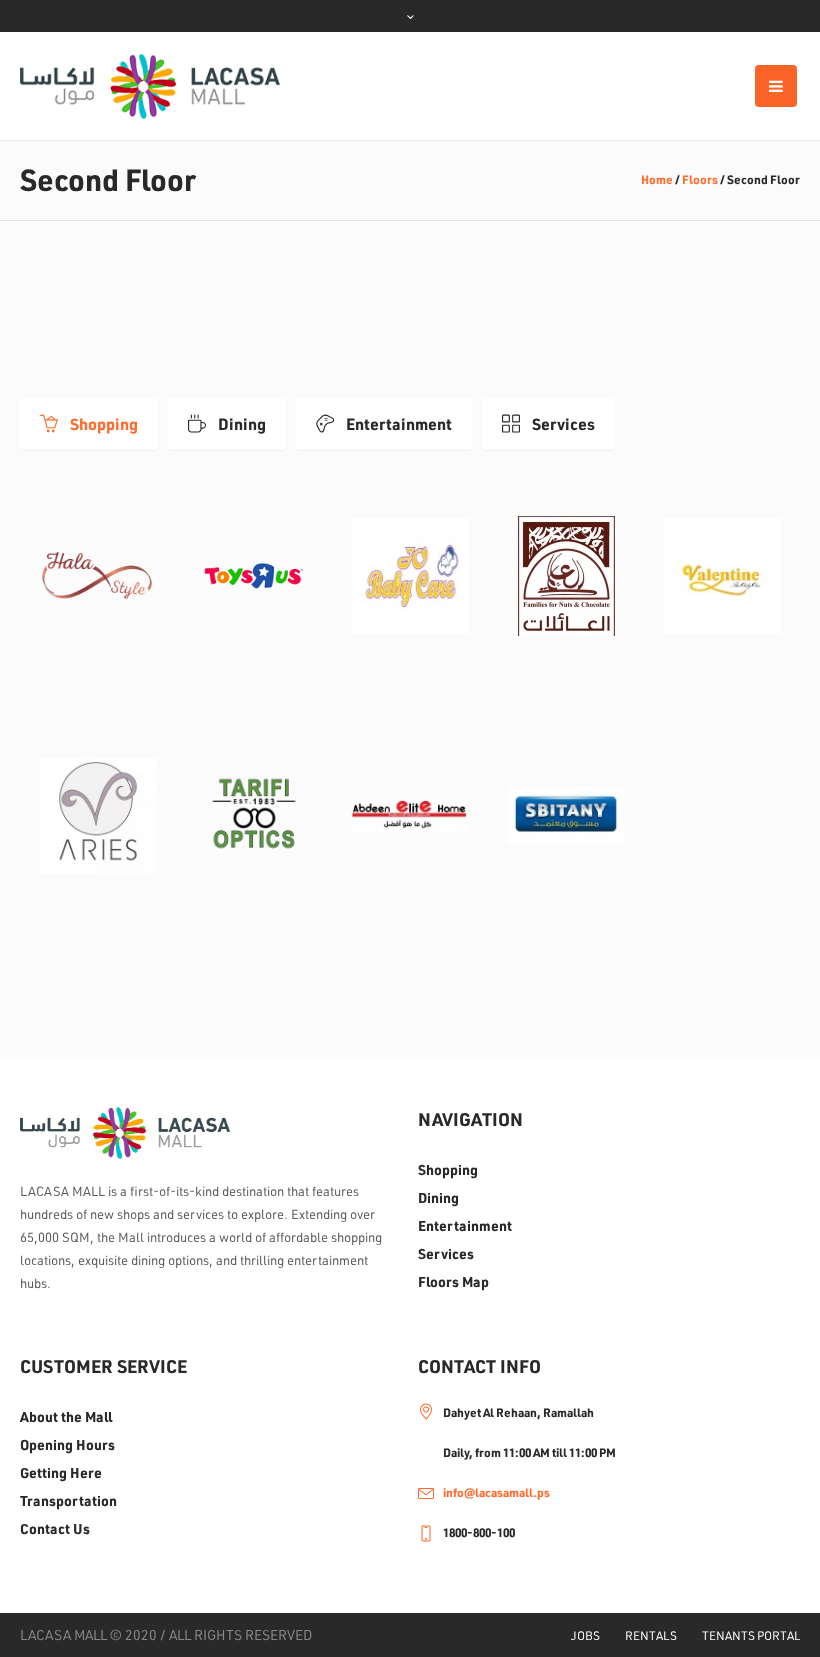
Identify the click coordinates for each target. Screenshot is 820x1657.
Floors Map (453, 1282)
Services (446, 1254)
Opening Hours (67, 1445)
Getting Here (61, 1473)
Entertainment (465, 1226)
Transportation (68, 1501)
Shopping (448, 1170)
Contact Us (55, 1529)
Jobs (585, 1635)
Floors (700, 179)
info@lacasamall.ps (496, 1492)
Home (657, 179)
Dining (438, 1198)
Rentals (651, 1635)
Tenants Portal (751, 1635)
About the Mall (66, 1417)
